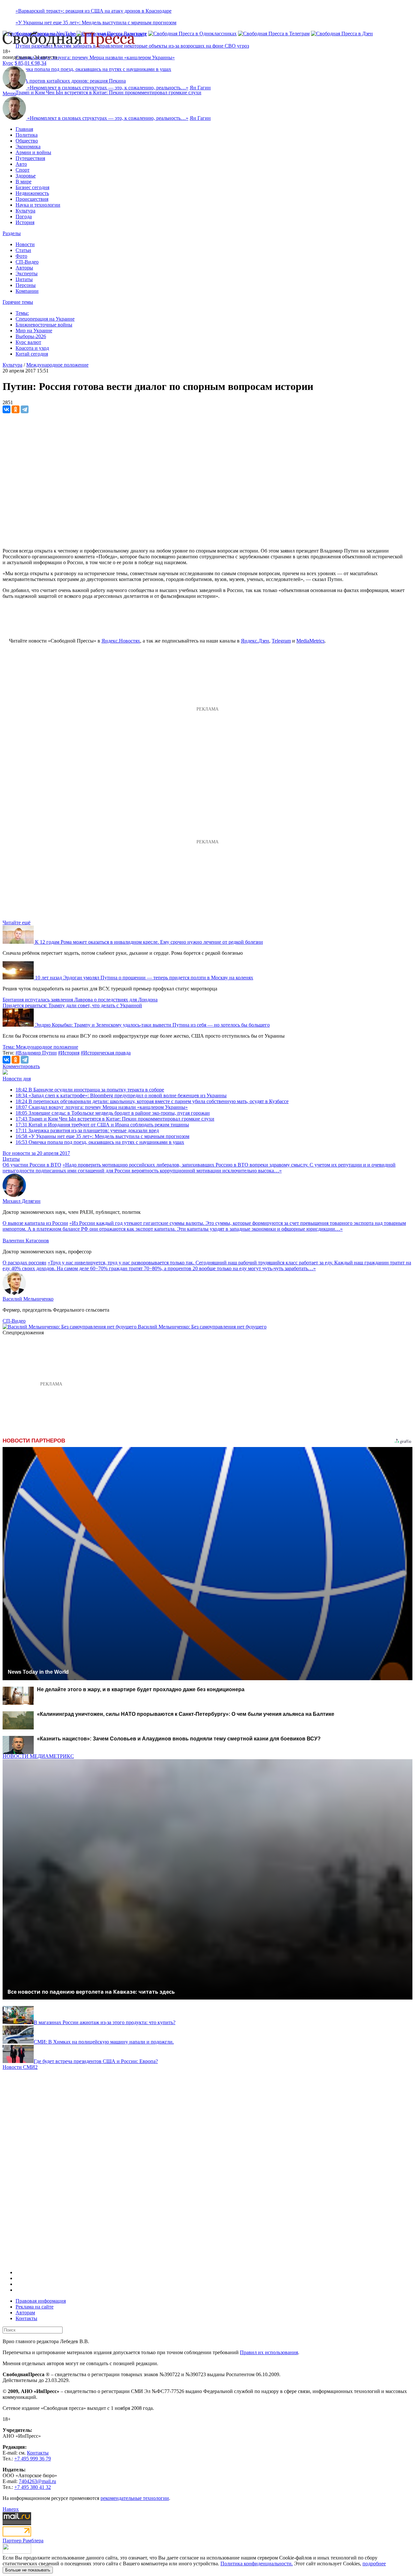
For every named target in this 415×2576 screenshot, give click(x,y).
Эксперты (27, 274)
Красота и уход (32, 348)
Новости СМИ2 (20, 2067)
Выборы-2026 (31, 336)
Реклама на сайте (35, 2307)
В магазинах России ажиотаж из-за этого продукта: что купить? (105, 2022)
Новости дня (17, 1079)
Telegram (281, 641)
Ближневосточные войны (44, 325)
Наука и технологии (38, 205)
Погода (24, 217)
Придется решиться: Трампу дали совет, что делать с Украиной (72, 1005)
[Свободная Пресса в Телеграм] (274, 34)
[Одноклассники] (16, 409)
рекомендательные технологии (135, 2498)
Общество (27, 141)
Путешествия (30, 158)
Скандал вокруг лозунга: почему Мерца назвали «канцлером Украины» (95, 57)
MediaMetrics (310, 641)
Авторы (24, 268)
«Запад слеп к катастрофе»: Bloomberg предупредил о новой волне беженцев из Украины (121, 1095)
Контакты (26, 2318)
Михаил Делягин (22, 1201)
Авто (21, 164)
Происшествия (32, 199)
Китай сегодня (32, 354)
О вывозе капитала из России (35, 1223)
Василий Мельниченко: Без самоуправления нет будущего (202, 1327)
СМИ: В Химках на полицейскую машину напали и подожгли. (104, 2042)
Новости (25, 244)
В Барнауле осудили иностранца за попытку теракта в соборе (90, 1090)
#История (69, 1053)
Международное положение (57, 365)
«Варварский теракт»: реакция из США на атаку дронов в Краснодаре (94, 11)
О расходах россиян (24, 1263)
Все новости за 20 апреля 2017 (36, 1153)
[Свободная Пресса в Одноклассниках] (192, 34)
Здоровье (26, 176)
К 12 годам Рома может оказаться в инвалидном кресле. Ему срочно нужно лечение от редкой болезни (149, 942)
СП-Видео (27, 262)
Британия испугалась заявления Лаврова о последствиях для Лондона (80, 1000)
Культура (25, 211)
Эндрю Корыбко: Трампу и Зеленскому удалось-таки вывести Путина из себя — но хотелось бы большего (152, 1025)
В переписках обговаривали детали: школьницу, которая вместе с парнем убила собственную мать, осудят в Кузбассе (152, 1101)
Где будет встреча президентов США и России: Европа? (96, 2061)
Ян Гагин (200, 88)
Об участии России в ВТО (32, 1165)
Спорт (23, 170)
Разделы (12, 233)
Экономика (28, 147)
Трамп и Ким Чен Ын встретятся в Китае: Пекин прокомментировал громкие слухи (108, 92)
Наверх (11, 2509)
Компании (27, 291)
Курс (8, 63)
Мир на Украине (34, 331)
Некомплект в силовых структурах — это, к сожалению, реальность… (108, 88)
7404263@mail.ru (37, 2481)
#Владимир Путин (36, 1053)
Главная (24, 129)
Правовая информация (41, 2301)
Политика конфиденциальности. (257, 2564)
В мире (24, 182)
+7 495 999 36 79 (33, 2459)
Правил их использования (269, 2352)
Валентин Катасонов (26, 1241)
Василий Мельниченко (28, 1299)
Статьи (23, 250)
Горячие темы (18, 302)
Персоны (26, 285)
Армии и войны (33, 152)
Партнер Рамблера (23, 2541)
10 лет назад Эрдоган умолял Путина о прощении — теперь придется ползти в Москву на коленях (144, 978)
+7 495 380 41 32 (33, 2487)
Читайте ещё (17, 923)
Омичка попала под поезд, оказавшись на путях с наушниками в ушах (100, 1142)
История (25, 222)
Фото (21, 256)
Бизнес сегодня (32, 187)
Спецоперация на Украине (45, 319)
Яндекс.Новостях (121, 641)
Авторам (25, 2313)
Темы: (22, 313)
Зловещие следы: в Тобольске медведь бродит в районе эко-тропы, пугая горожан (113, 1113)
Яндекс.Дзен (255, 641)
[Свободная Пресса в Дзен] (342, 34)
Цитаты (24, 279)
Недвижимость (32, 193)
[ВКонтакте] (6, 409)
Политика (27, 135)
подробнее (374, 2564)
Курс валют (28, 342)
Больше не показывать (28, 2570)
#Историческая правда (106, 1053)
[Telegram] (25, 409)
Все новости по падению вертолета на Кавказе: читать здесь (91, 1992)
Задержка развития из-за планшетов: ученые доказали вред (87, 1130)
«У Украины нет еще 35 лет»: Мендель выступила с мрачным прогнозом (96, 23)
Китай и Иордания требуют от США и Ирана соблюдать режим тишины (102, 1125)
